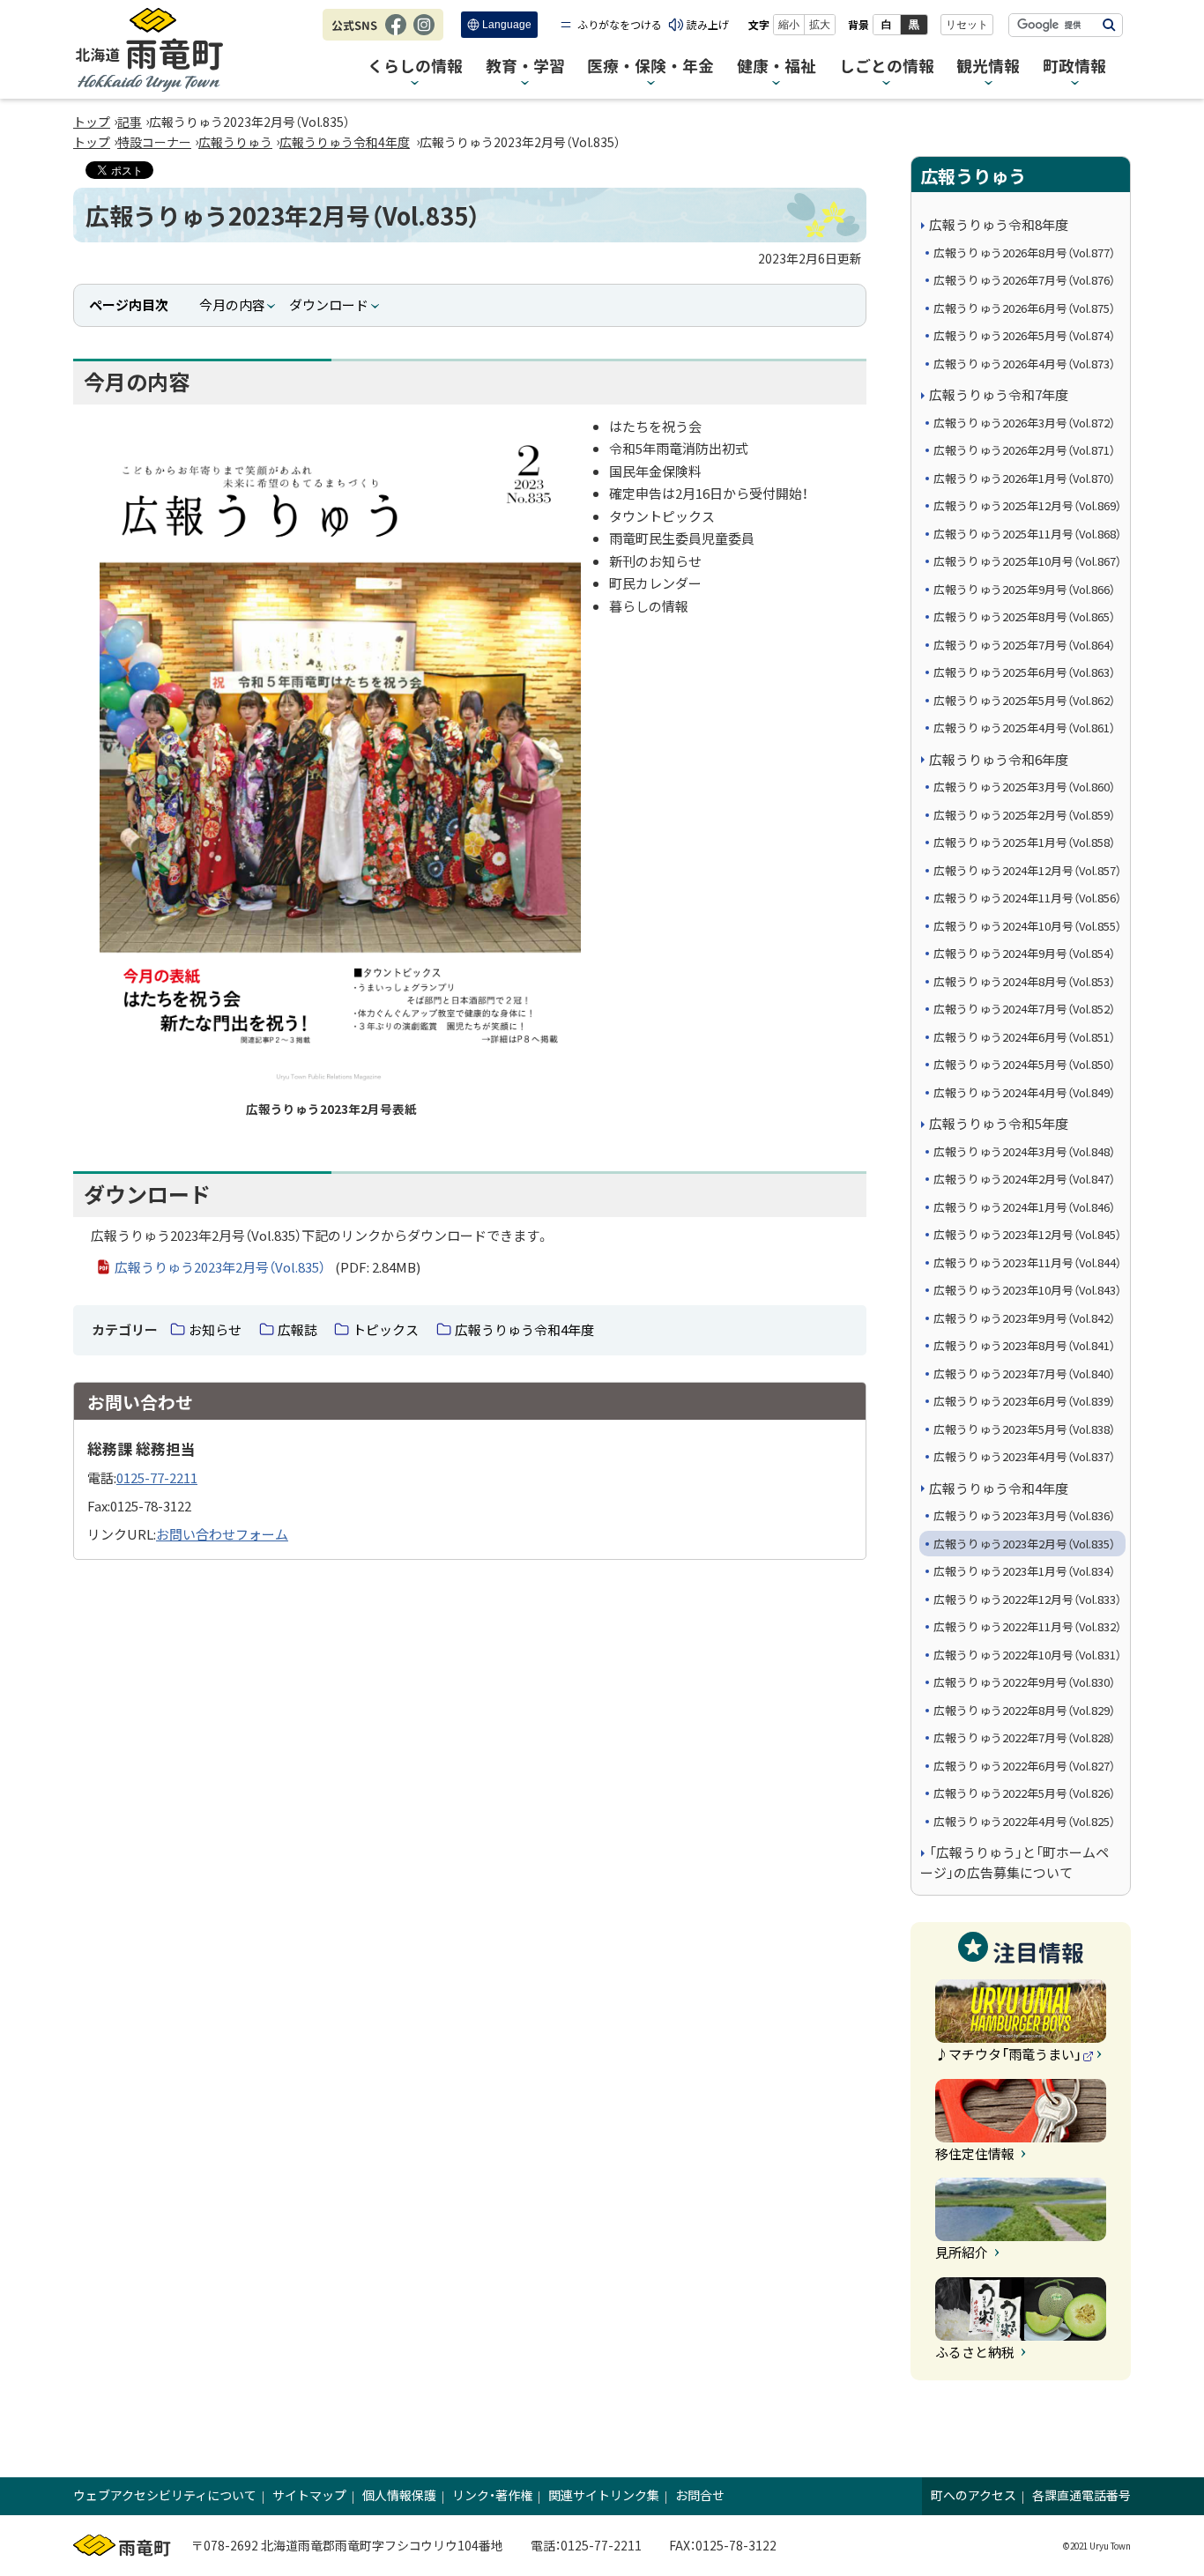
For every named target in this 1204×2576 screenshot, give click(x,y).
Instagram (424, 33)
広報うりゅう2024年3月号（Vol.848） (1024, 1151)
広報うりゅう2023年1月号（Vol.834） (1024, 1571)
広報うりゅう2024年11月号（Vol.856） (1027, 898)
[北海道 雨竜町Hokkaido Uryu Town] (149, 50)
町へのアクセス (974, 2495)
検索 (1109, 25)
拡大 (820, 25)
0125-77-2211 (157, 1477)
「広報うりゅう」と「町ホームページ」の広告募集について (1014, 1862)
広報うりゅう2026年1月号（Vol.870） (1024, 478)
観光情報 (988, 67)
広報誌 (297, 1329)
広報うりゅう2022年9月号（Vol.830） (1024, 1682)
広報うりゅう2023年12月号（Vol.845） (1027, 1234)
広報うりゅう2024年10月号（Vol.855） (1027, 926)
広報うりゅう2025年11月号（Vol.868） (1027, 534)
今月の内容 (232, 304)
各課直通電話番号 (1081, 2495)
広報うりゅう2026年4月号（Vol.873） (1024, 364)
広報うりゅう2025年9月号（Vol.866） (1024, 589)
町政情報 (1074, 67)
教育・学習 (525, 67)
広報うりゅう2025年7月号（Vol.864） (1024, 645)
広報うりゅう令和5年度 (999, 1123)
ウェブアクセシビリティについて (165, 2495)
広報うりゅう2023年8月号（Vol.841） (1024, 1345)
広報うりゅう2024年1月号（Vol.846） (1024, 1207)
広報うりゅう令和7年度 (999, 394)
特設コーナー (154, 142)
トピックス (386, 1329)
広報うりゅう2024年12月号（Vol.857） (1027, 870)
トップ (92, 122)
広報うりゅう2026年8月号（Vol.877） (1024, 252)
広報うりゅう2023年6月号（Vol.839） (1024, 1401)
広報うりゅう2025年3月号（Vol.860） (1024, 787)
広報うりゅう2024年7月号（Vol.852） (1024, 1009)
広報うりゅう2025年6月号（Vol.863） (1024, 672)
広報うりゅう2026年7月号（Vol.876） (1024, 280)
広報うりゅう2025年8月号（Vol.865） (1024, 616)
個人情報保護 (399, 2495)
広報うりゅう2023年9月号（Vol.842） (1024, 1318)
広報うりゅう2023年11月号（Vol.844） (1027, 1262)
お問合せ (700, 2495)
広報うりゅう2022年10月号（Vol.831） (1027, 1655)
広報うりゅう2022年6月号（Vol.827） (1024, 1766)
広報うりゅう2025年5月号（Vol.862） (1024, 700)
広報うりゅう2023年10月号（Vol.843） (1027, 1290)
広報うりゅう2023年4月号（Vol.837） (1024, 1456)
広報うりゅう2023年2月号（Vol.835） (1024, 1544)
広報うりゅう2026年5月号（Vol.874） (1024, 335)
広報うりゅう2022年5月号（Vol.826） (1024, 1793)
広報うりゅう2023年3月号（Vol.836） (1024, 1515)
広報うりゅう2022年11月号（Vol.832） (1027, 1626)
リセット (967, 25)
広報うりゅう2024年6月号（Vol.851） (1024, 1037)
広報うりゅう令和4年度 (345, 142)
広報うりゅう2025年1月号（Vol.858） (1024, 842)
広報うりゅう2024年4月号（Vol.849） (1024, 1092)
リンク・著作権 (492, 2495)
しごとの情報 (887, 67)
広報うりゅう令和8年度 (999, 224)
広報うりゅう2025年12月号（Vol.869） (1027, 505)
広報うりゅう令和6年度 (999, 759)
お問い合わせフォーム (222, 1534)
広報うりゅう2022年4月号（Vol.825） (1024, 1821)
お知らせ (215, 1329)
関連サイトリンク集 (604, 2495)
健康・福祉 (777, 67)
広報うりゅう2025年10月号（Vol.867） (1027, 561)
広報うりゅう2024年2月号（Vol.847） (1024, 1179)
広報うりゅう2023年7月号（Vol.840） (1024, 1373)
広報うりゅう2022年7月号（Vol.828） (1024, 1737)
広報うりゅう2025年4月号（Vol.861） (1024, 728)
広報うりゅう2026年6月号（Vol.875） (1024, 308)
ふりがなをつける (620, 24)
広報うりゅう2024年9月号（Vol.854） (1024, 953)
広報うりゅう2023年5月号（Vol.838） (1024, 1429)
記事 (130, 122)
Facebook (396, 33)
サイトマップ (309, 2495)
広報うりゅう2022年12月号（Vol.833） (1027, 1599)
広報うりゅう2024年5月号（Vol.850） (1024, 1064)
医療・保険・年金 (650, 67)
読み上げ (708, 24)
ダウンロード (329, 304)
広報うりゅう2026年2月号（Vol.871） (1024, 450)
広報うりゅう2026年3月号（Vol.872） (1024, 423)
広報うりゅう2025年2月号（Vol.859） (1024, 815)
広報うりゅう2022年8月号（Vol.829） (1024, 1710)
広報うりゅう (235, 142)
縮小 (789, 25)
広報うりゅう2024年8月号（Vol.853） (1024, 981)
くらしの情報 (415, 67)
